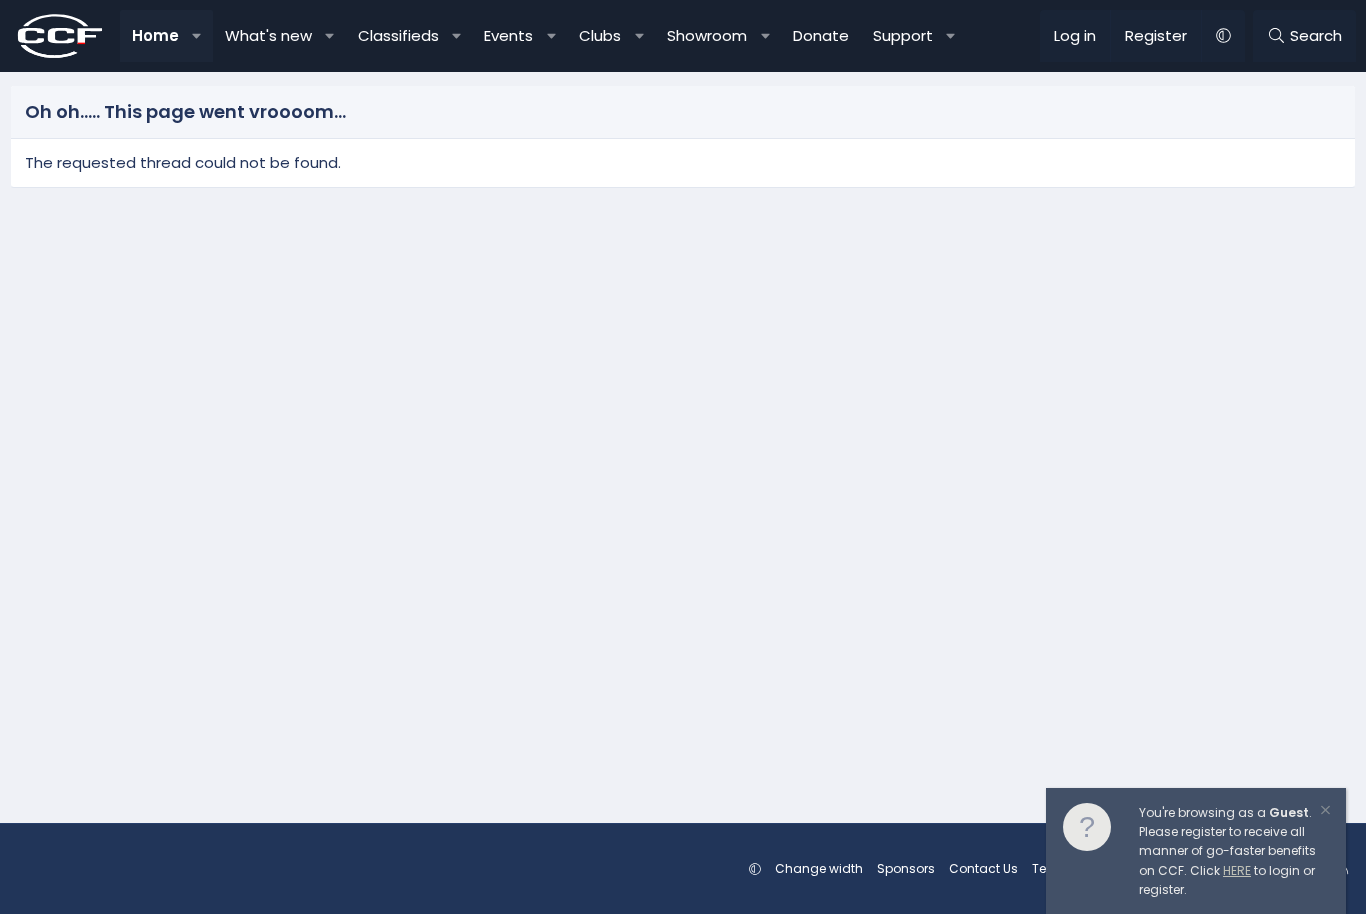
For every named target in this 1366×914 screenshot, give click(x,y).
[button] (197, 36)
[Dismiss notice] (1324, 812)
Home (155, 35)
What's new (268, 35)
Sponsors (906, 868)
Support (903, 35)
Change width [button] (819, 868)
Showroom (707, 35)
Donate (821, 35)
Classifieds (398, 35)
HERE (1237, 870)
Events (508, 35)
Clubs (600, 35)
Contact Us (983, 868)
